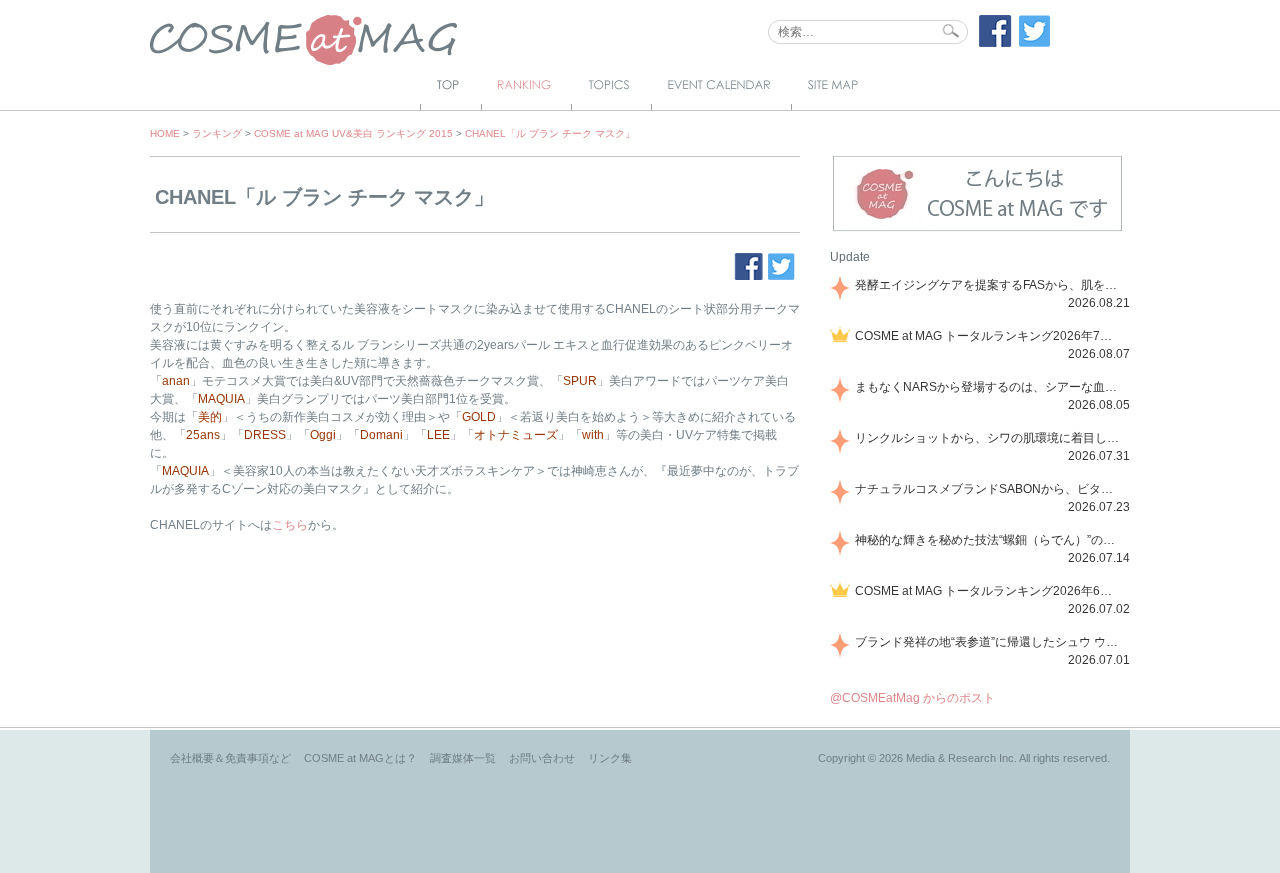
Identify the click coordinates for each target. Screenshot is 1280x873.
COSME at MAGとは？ (360, 758)
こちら (290, 525)
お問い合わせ (542, 758)
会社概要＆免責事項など (230, 758)
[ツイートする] (1035, 43)
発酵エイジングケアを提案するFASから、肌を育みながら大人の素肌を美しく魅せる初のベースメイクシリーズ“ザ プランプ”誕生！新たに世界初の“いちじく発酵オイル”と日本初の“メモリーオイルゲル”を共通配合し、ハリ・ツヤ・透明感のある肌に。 (989, 285)
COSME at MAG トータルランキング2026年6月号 (989, 591)
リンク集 (610, 758)
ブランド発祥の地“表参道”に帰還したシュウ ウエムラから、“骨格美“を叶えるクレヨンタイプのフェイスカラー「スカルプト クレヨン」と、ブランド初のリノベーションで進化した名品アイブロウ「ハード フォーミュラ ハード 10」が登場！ (989, 642)
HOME (165, 133)
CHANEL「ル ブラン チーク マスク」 (550, 133)
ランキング (217, 133)
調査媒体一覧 (463, 758)
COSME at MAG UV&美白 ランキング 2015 (353, 133)
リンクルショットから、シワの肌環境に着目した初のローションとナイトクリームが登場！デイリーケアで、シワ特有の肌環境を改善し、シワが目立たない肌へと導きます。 (989, 438)
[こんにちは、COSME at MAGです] (977, 229)
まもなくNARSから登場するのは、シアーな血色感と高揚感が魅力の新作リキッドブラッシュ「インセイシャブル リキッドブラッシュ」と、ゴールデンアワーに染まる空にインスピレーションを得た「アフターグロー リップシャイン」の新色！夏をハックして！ (989, 387)
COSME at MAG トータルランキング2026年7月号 (989, 336)
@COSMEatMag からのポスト (912, 698)
